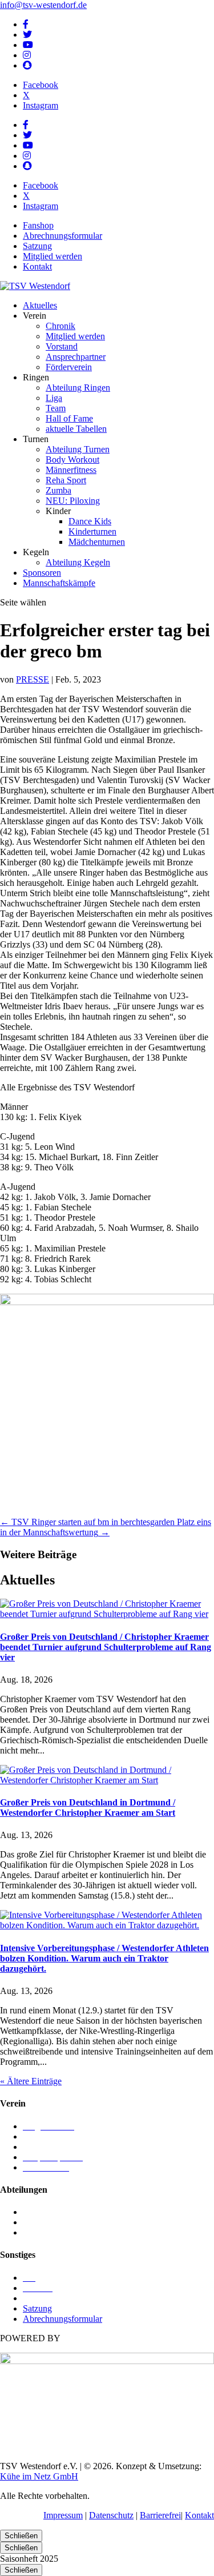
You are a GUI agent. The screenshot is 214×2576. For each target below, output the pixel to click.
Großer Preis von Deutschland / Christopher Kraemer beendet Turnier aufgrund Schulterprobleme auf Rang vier (106, 1647)
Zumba (58, 490)
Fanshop (38, 225)
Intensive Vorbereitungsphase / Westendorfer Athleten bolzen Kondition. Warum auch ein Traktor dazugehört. (104, 1958)
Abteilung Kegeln (78, 562)
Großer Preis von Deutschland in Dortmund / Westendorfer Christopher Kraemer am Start (88, 1807)
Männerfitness (71, 470)
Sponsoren (42, 573)
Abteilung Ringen (78, 388)
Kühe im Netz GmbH (39, 2476)
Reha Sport (66, 480)
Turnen (36, 2232)
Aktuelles (40, 305)
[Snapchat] (27, 65)
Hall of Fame (69, 418)
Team (56, 408)
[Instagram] (27, 55)
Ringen (36, 2222)
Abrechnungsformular (62, 236)
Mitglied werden (53, 256)
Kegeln (36, 2212)
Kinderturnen (92, 531)
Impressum (63, 2515)
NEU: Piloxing (73, 501)
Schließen (21, 2536)
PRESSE (33, 679)
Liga (54, 398)
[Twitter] (27, 35)
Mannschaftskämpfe (59, 583)
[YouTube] (28, 45)
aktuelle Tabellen (76, 429)
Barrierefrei (160, 2515)
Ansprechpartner (76, 357)
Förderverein (69, 367)
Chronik (60, 326)
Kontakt (37, 266)
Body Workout (72, 460)
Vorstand (62, 346)
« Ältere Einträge (31, 2081)
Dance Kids (90, 521)
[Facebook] (26, 24)
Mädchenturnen (97, 542)
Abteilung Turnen (78, 449)
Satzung (37, 246)
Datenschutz (111, 2515)
